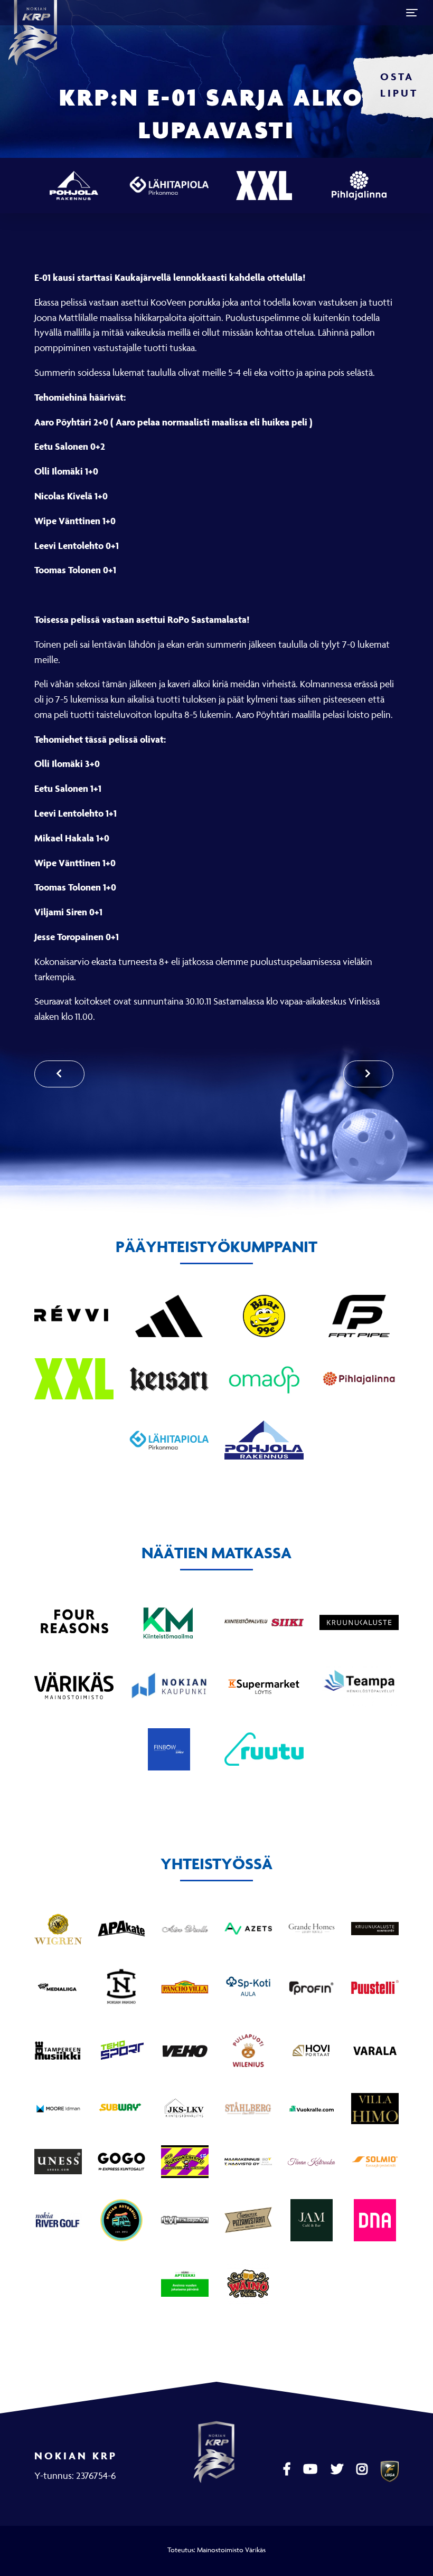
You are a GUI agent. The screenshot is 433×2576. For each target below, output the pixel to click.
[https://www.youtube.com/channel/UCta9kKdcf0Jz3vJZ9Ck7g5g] (312, 2469)
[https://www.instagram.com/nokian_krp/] (363, 2469)
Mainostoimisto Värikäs (231, 2550)
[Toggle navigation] (412, 13)
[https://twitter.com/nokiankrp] (338, 2469)
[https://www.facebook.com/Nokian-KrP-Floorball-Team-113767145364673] (288, 2469)
